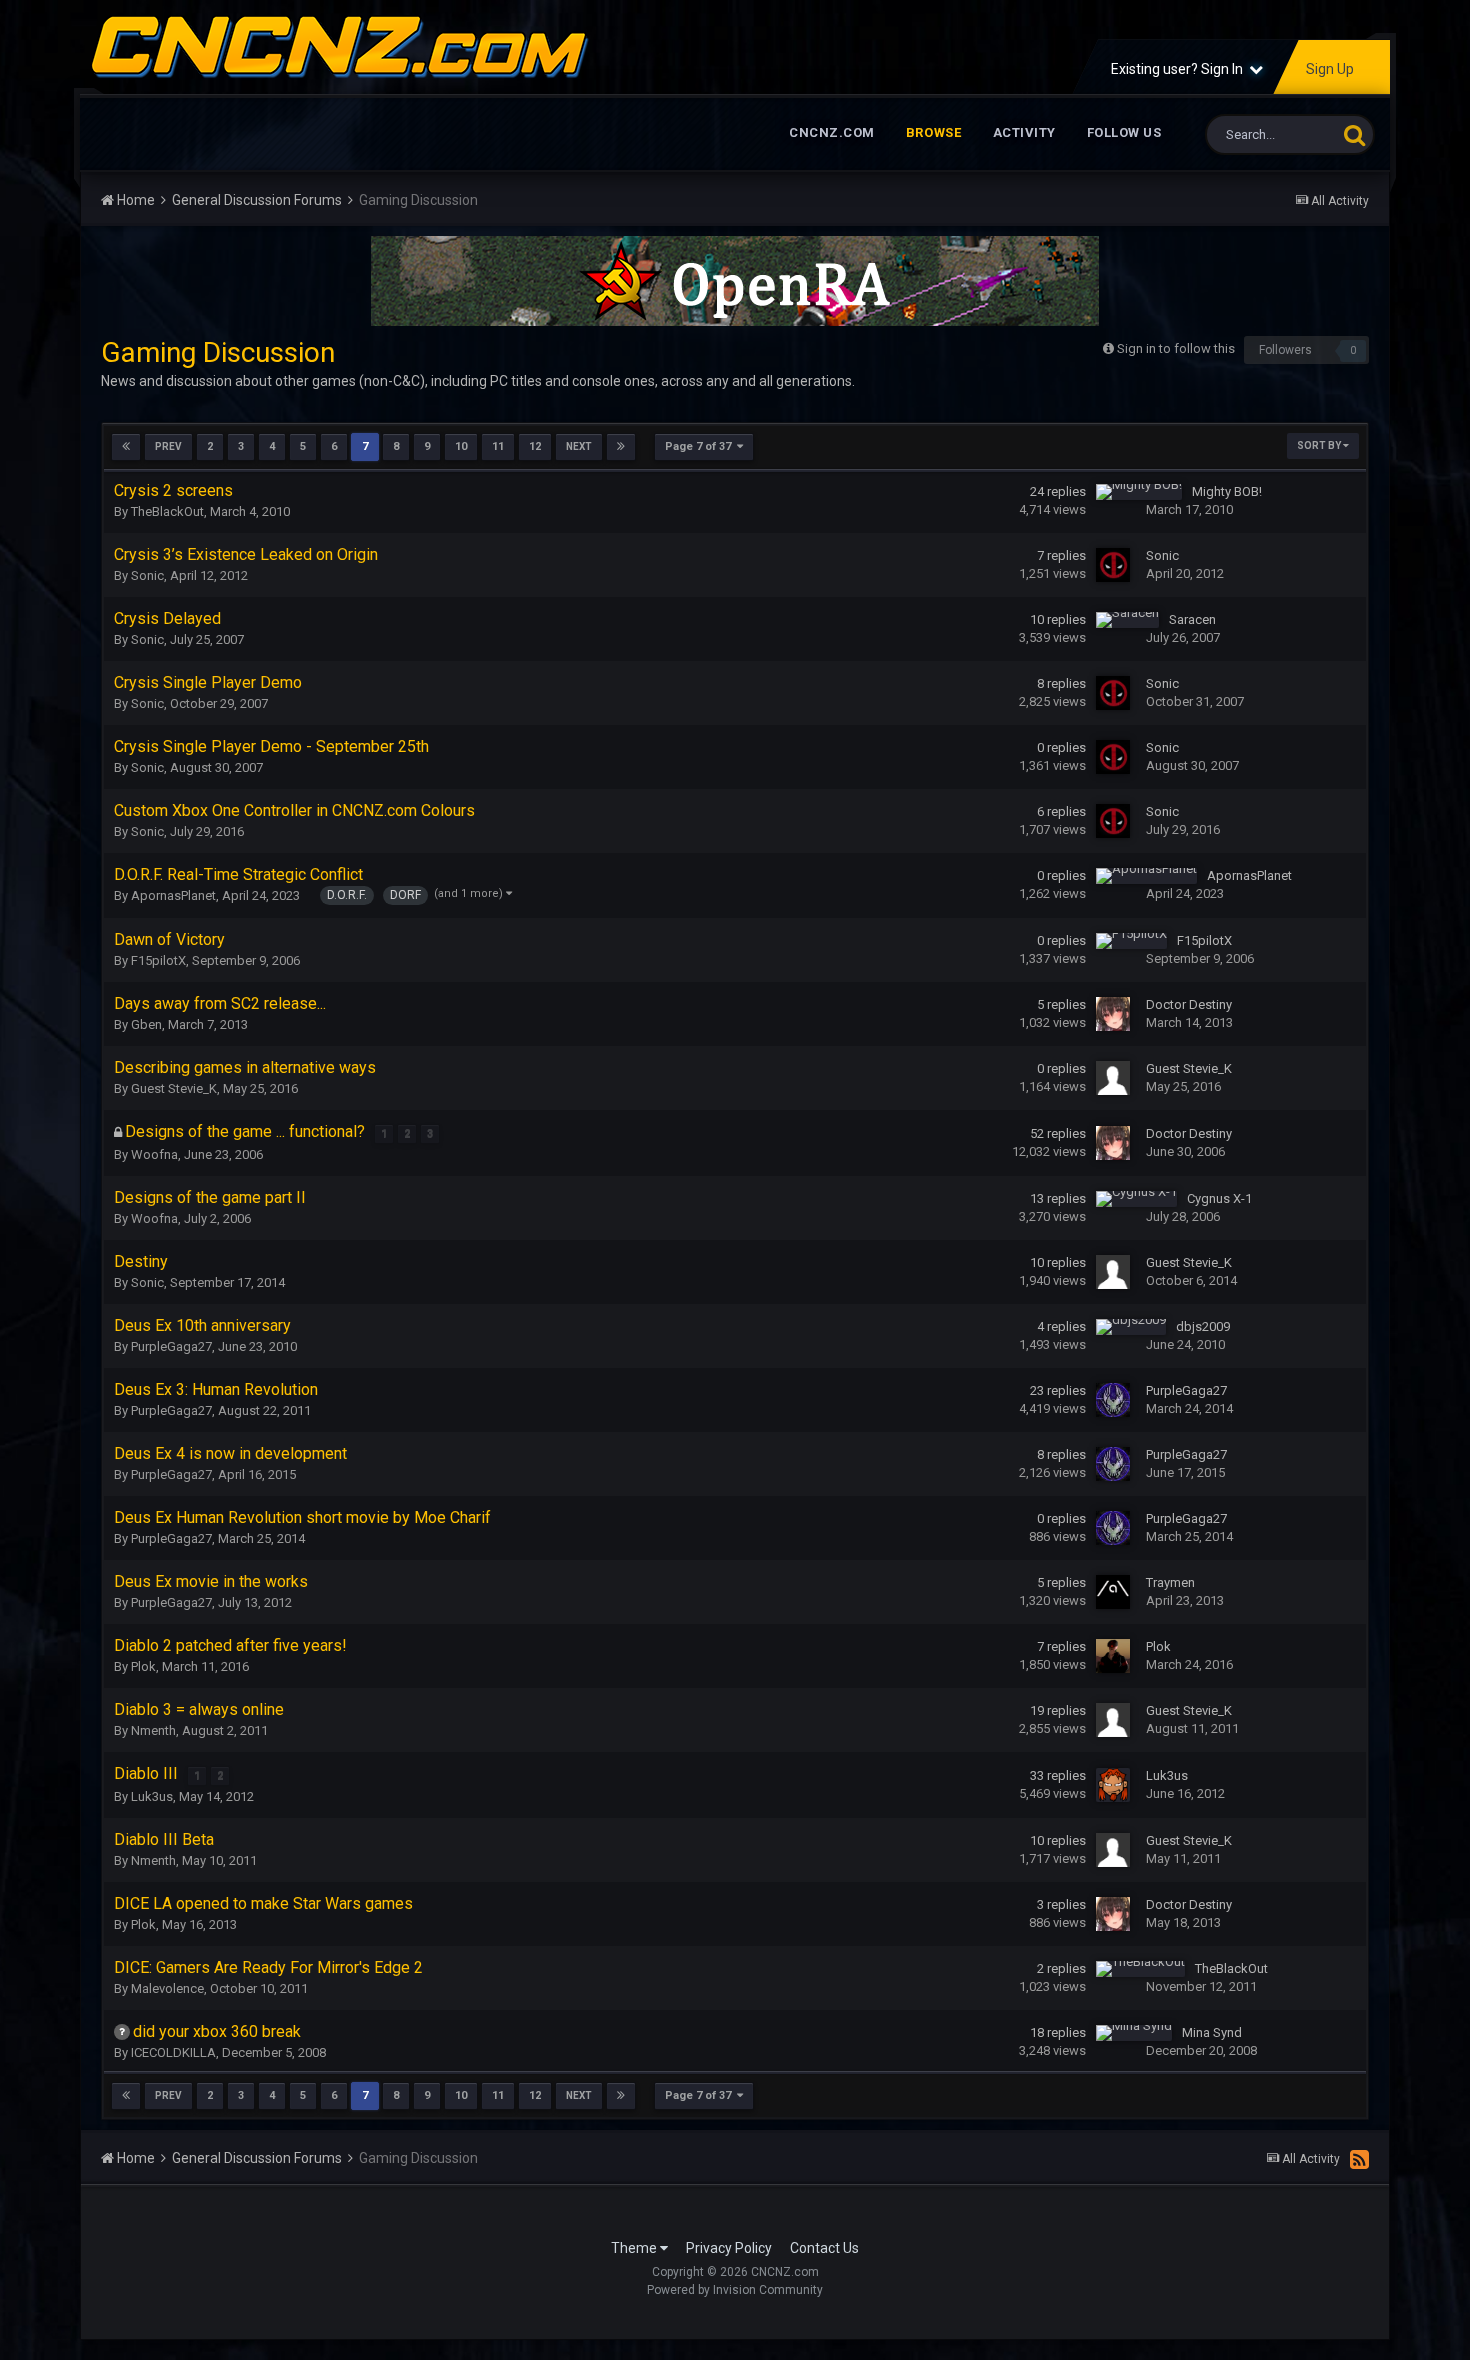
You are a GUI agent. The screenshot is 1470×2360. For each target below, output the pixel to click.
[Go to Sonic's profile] (1113, 565)
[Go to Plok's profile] (1113, 1656)
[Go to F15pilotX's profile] (1131, 941)
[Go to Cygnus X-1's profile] (1136, 1199)
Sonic (147, 575)
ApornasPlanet (173, 895)
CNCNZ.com (832, 132)
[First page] (126, 447)
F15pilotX (158, 960)
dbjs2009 (1203, 1326)
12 (535, 446)
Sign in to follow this (1176, 348)
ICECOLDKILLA (173, 2052)
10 (461, 446)
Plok (143, 1666)
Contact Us (824, 2248)
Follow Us (1124, 132)
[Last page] (621, 447)
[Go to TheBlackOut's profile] (1140, 1969)
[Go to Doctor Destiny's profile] (1113, 1014)
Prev (168, 446)
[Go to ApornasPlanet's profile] (1146, 876)
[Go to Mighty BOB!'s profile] (1139, 492)
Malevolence (167, 1988)
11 (498, 446)
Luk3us (152, 1796)
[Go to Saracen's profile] (1127, 620)
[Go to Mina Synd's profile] (1134, 2033)
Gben (146, 1024)
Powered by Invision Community (735, 2290)
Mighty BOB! (1227, 491)
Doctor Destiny (1189, 1004)
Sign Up (1330, 69)
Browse (934, 132)
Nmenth (153, 1730)
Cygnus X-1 (1219, 1198)
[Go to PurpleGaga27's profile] (1113, 1400)
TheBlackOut (167, 511)
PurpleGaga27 (171, 1346)
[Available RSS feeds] (1359, 2159)
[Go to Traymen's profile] (1113, 1592)
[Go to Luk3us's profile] (1113, 1785)
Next (579, 446)
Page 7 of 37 (701, 446)
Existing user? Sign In (1180, 69)
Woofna (154, 1154)
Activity (1024, 132)
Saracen (1192, 619)
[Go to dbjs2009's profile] (1131, 1327)
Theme (635, 2248)
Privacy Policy (729, 2248)
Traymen (1170, 1582)
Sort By (1320, 445)
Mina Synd (1212, 2032)
